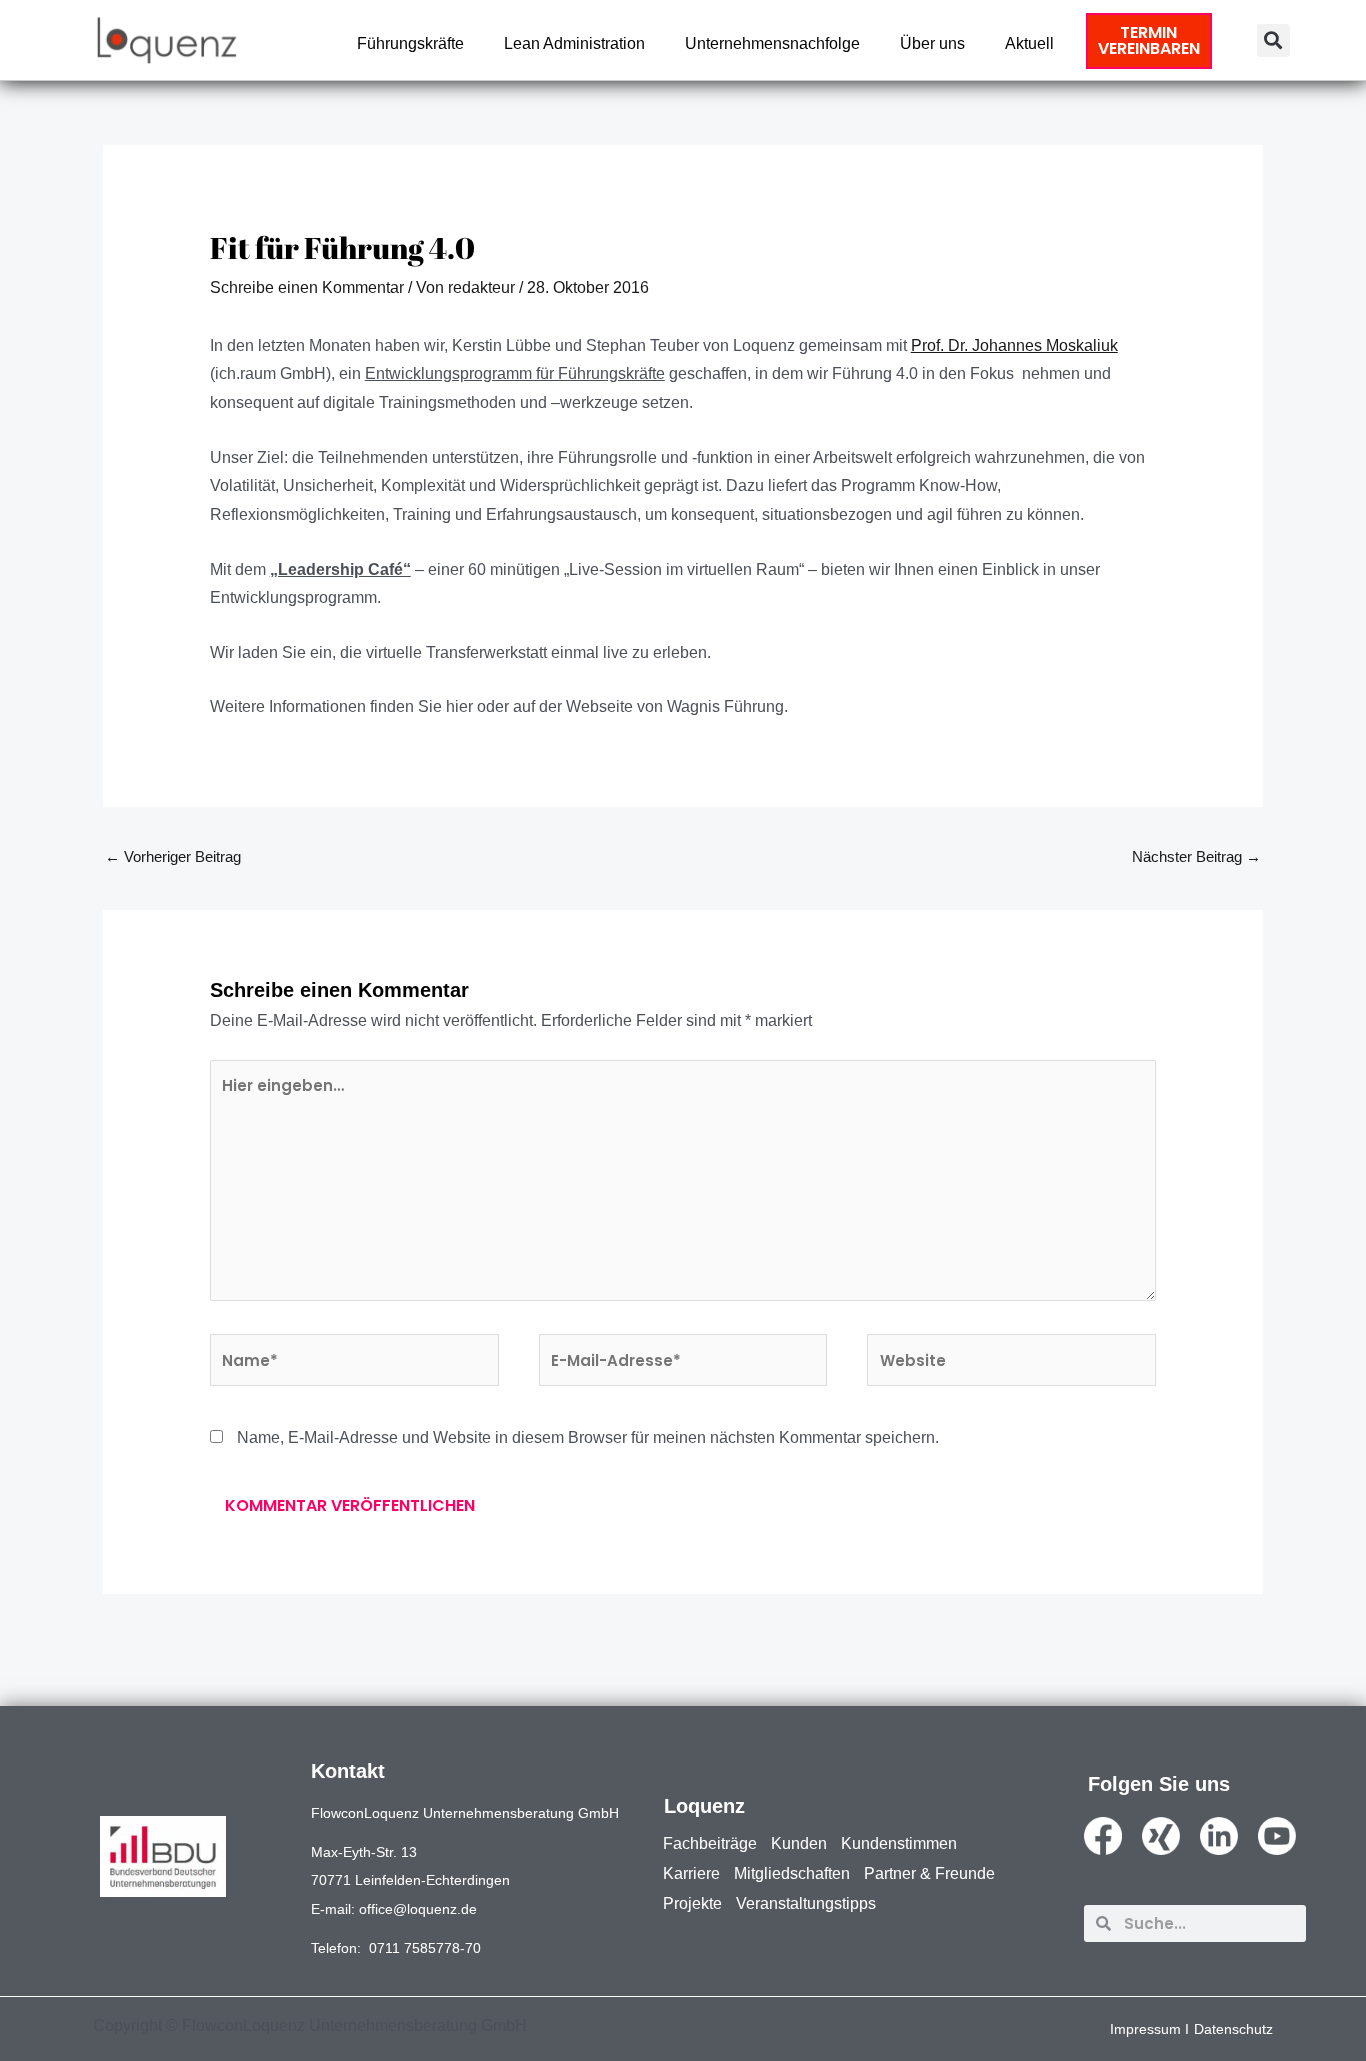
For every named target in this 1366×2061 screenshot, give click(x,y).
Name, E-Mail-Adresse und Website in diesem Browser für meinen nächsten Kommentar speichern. (588, 1437)
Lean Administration (574, 43)
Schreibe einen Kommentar (307, 287)
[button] (1273, 40)
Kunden (799, 1843)
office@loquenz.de (418, 1909)
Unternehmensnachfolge (772, 43)
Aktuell (1029, 43)
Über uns (932, 43)
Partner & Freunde (929, 1873)
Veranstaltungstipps (806, 1903)
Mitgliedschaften (792, 1873)
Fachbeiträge (710, 1843)
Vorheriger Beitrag (173, 856)
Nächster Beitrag (1196, 856)
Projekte (692, 1903)
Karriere (691, 1873)
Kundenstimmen (899, 1843)
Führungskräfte (410, 43)
